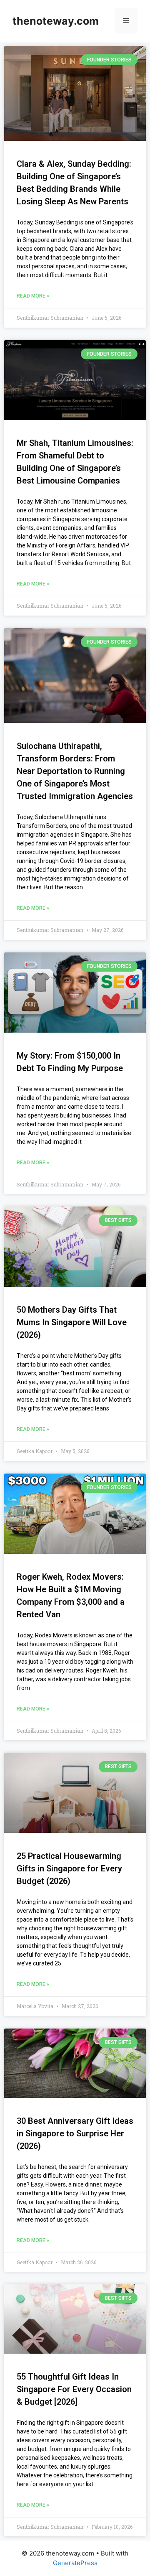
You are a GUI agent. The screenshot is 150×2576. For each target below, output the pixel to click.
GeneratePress (75, 2563)
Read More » (33, 296)
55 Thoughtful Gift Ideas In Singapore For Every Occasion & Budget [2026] (74, 2389)
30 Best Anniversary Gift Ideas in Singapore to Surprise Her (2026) (75, 2133)
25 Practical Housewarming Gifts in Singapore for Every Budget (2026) (69, 1868)
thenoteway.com (56, 21)
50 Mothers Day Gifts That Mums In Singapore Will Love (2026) (72, 1322)
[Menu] (126, 21)
